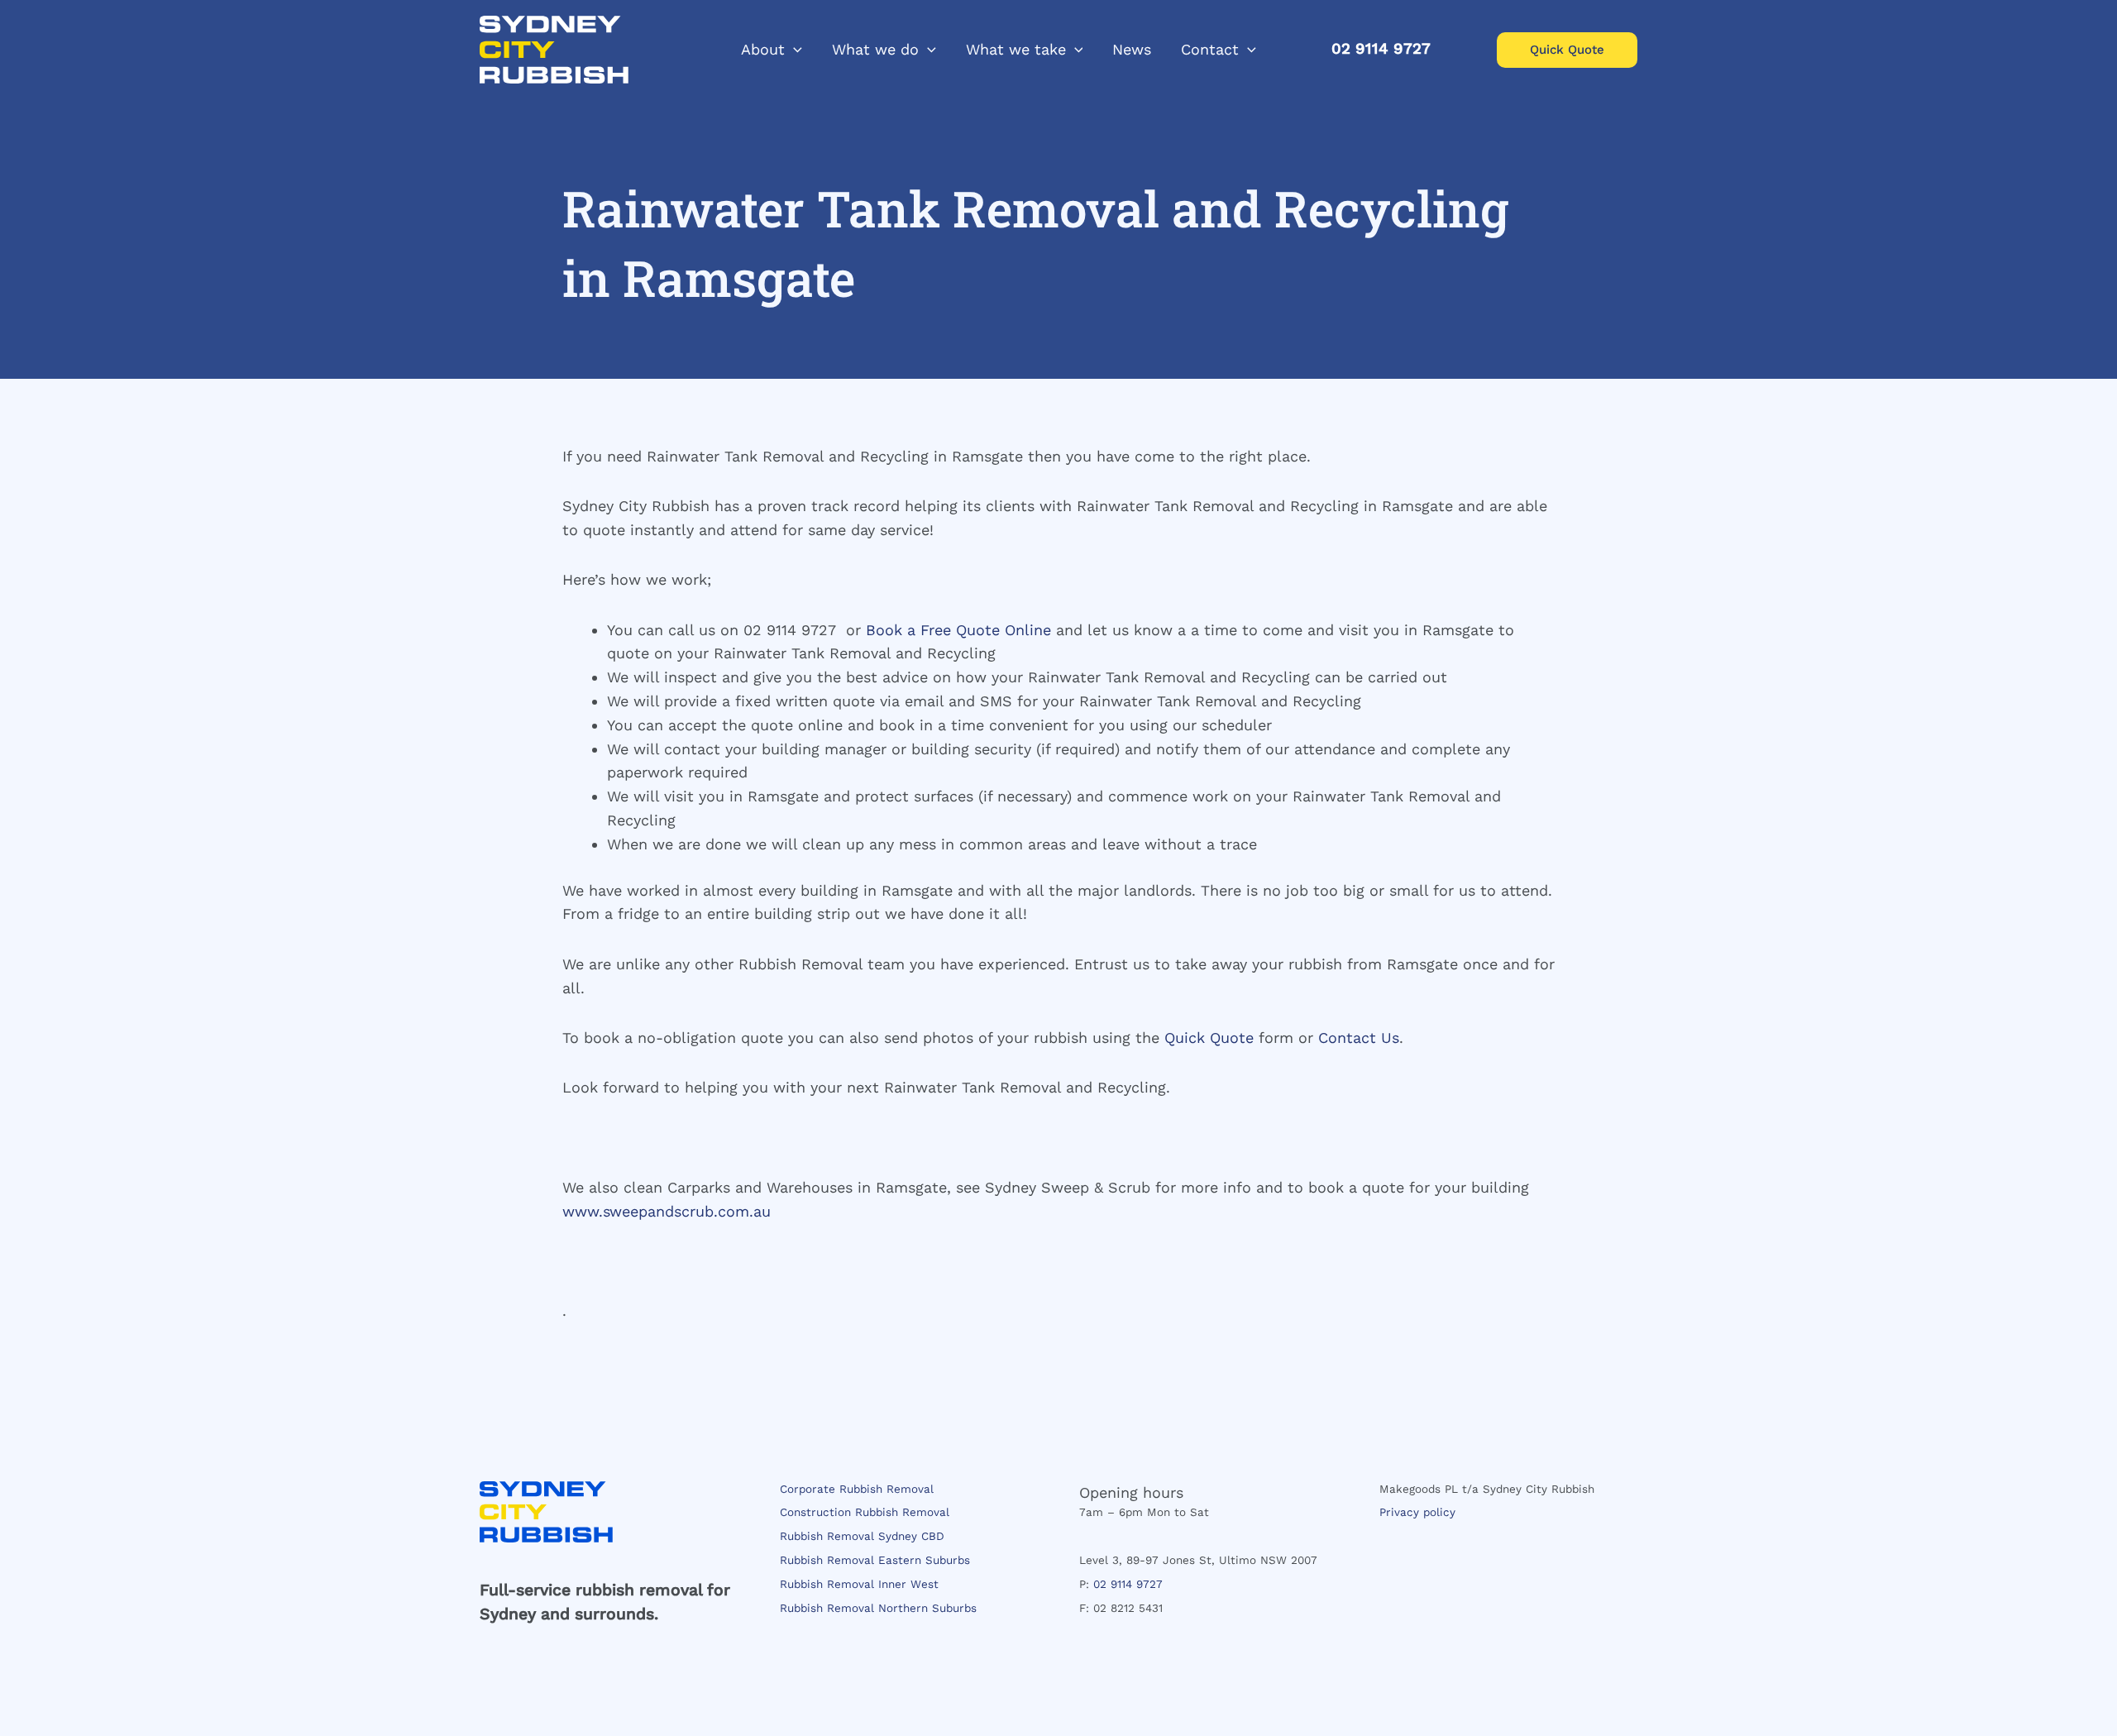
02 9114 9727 (1128, 1584)
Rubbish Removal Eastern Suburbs (875, 1560)
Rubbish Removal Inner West (859, 1584)
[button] (793, 50)
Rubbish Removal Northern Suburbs (878, 1608)
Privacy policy (1417, 1512)
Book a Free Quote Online (958, 630)
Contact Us (1359, 1038)
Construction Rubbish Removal (865, 1512)
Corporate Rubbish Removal (857, 1489)
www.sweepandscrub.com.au (667, 1211)
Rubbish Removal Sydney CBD (862, 1536)
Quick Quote (1209, 1038)
